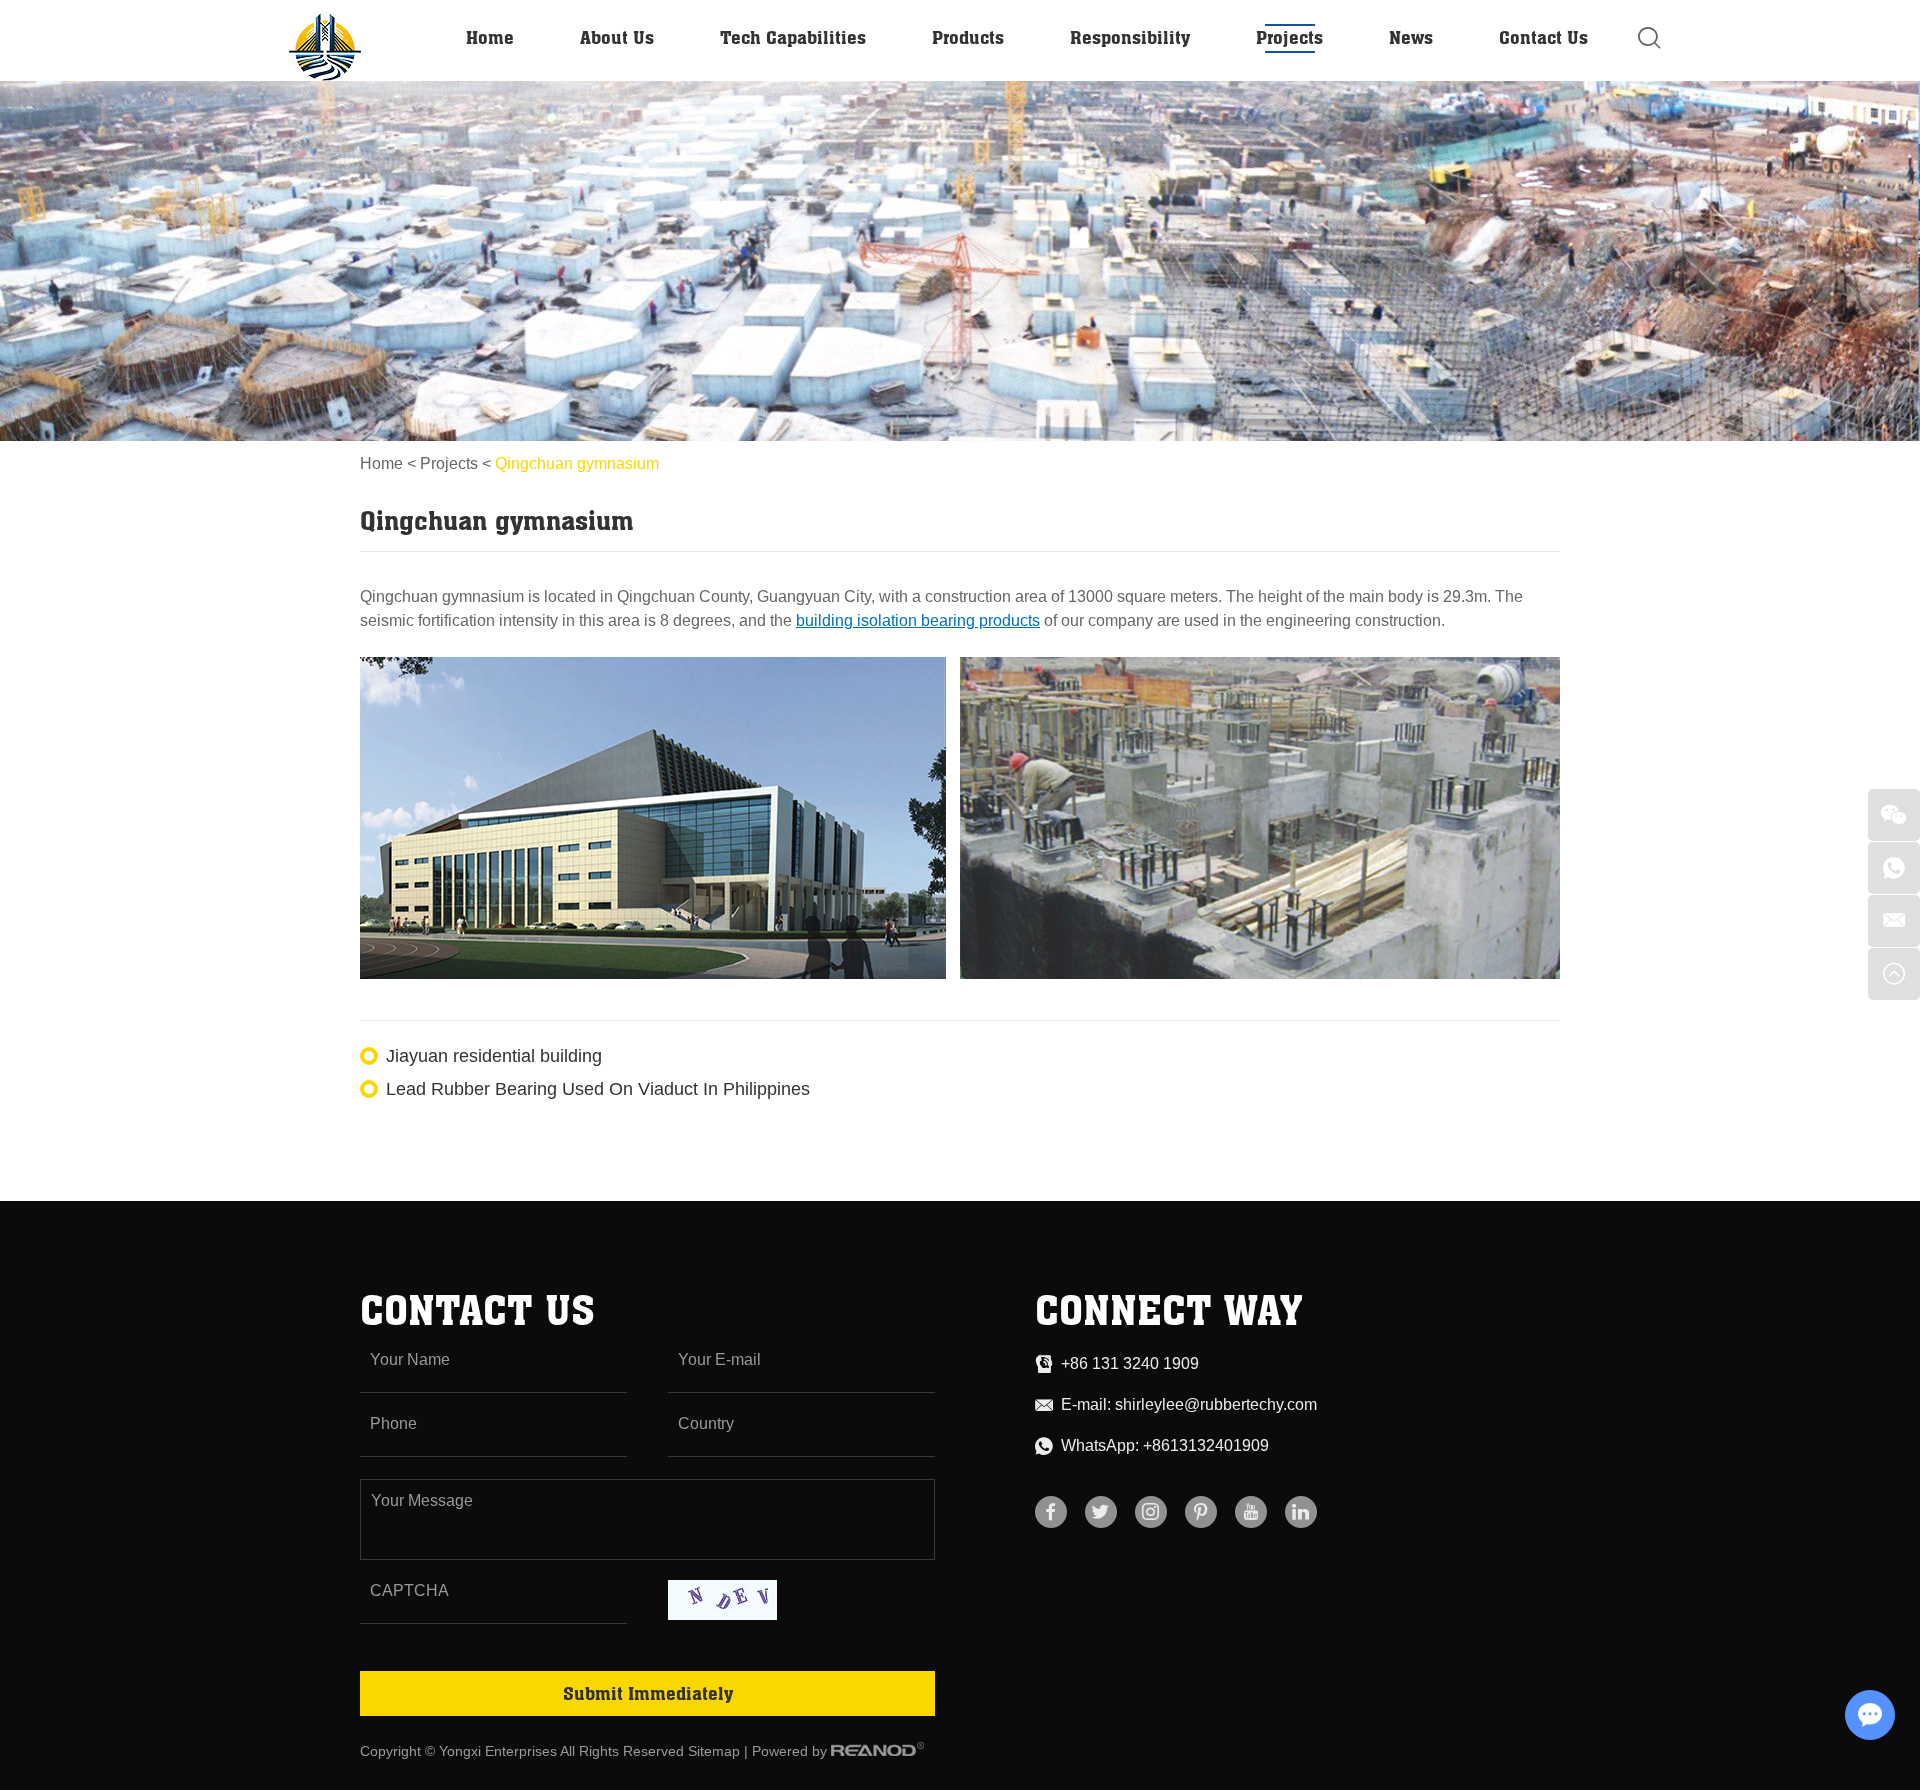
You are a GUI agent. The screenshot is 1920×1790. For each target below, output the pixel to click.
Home (490, 37)
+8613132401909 (1206, 1445)
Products (968, 37)
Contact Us (1543, 37)
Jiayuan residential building (494, 1056)
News (1411, 37)
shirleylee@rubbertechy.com (1216, 1404)
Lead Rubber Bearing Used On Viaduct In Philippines (598, 1089)
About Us (617, 37)
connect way (1168, 1309)
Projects (1289, 37)
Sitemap (714, 1751)
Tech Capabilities (793, 37)
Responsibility (1130, 37)
